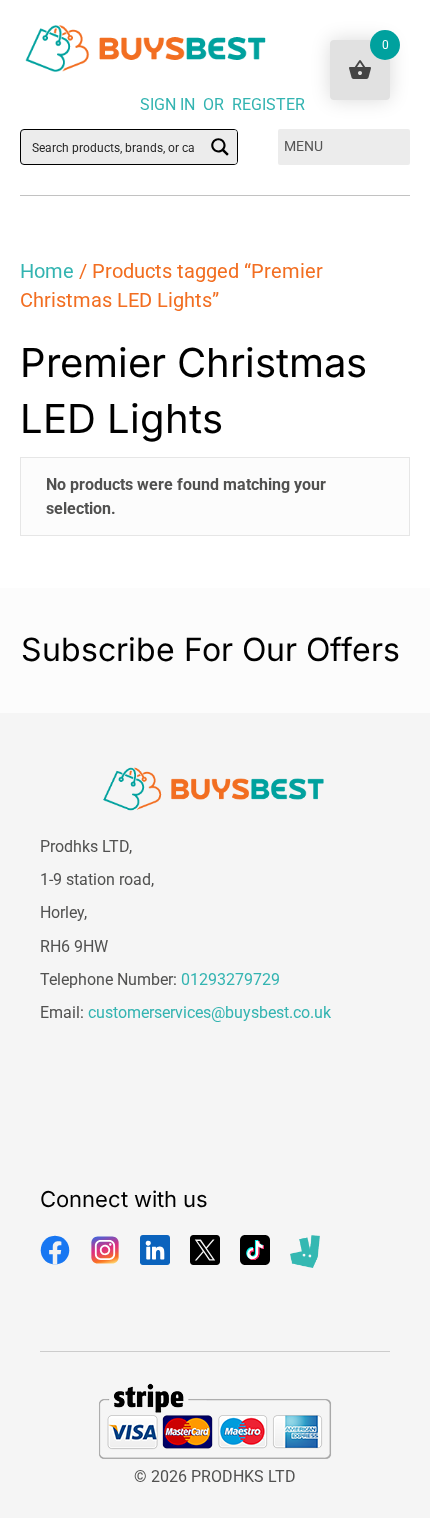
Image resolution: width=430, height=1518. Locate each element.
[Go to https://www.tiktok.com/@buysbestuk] (255, 1250)
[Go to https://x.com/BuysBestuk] (205, 1250)
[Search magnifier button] (220, 147)
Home (47, 271)
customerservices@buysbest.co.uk (209, 1012)
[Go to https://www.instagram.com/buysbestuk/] (105, 1250)
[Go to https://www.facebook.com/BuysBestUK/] (55, 1250)
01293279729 (230, 979)
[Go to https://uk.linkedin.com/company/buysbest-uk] (155, 1250)
